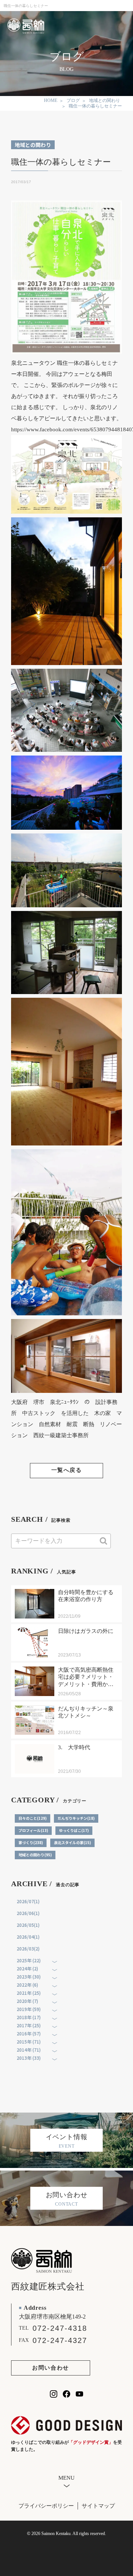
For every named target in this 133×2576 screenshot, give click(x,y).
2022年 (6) (27, 1985)
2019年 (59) (29, 2009)
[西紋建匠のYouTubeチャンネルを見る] (79, 2394)
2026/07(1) (28, 1901)
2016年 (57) (29, 2033)
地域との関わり (33, 145)
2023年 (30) (29, 1976)
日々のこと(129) (33, 1818)
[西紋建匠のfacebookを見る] (66, 2394)
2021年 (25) (29, 1993)
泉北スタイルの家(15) (72, 1842)
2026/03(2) (28, 1948)
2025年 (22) (29, 1960)
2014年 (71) (29, 2050)
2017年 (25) (29, 2025)
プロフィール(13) (33, 1830)
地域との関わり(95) (35, 1855)
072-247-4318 (60, 2328)
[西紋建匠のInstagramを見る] (54, 2394)
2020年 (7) (27, 2001)
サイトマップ (98, 2506)
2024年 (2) (27, 1968)
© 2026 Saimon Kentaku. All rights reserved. (66, 2534)
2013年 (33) (29, 2058)
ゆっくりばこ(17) (74, 1830)
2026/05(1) (28, 1925)
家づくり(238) (31, 1842)
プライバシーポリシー (46, 2506)
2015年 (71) (29, 2041)
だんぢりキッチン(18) (76, 1818)
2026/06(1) (28, 1913)
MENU (66, 2478)
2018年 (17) (29, 2017)
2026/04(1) (28, 1937)
